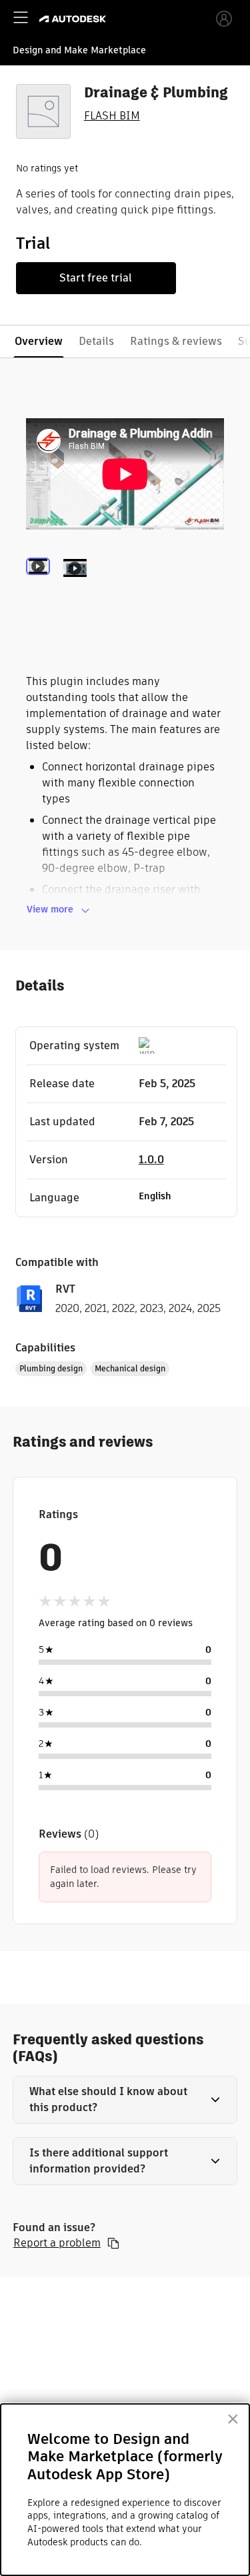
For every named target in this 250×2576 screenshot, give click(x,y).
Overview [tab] (39, 341)
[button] (125, 2100)
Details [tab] (96, 341)
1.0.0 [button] (151, 1160)
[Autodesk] (74, 19)
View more (50, 909)
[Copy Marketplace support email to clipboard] (113, 2243)
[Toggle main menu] (21, 17)
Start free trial (96, 278)
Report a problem (57, 2243)
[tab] (41, 586)
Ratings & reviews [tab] (176, 341)
